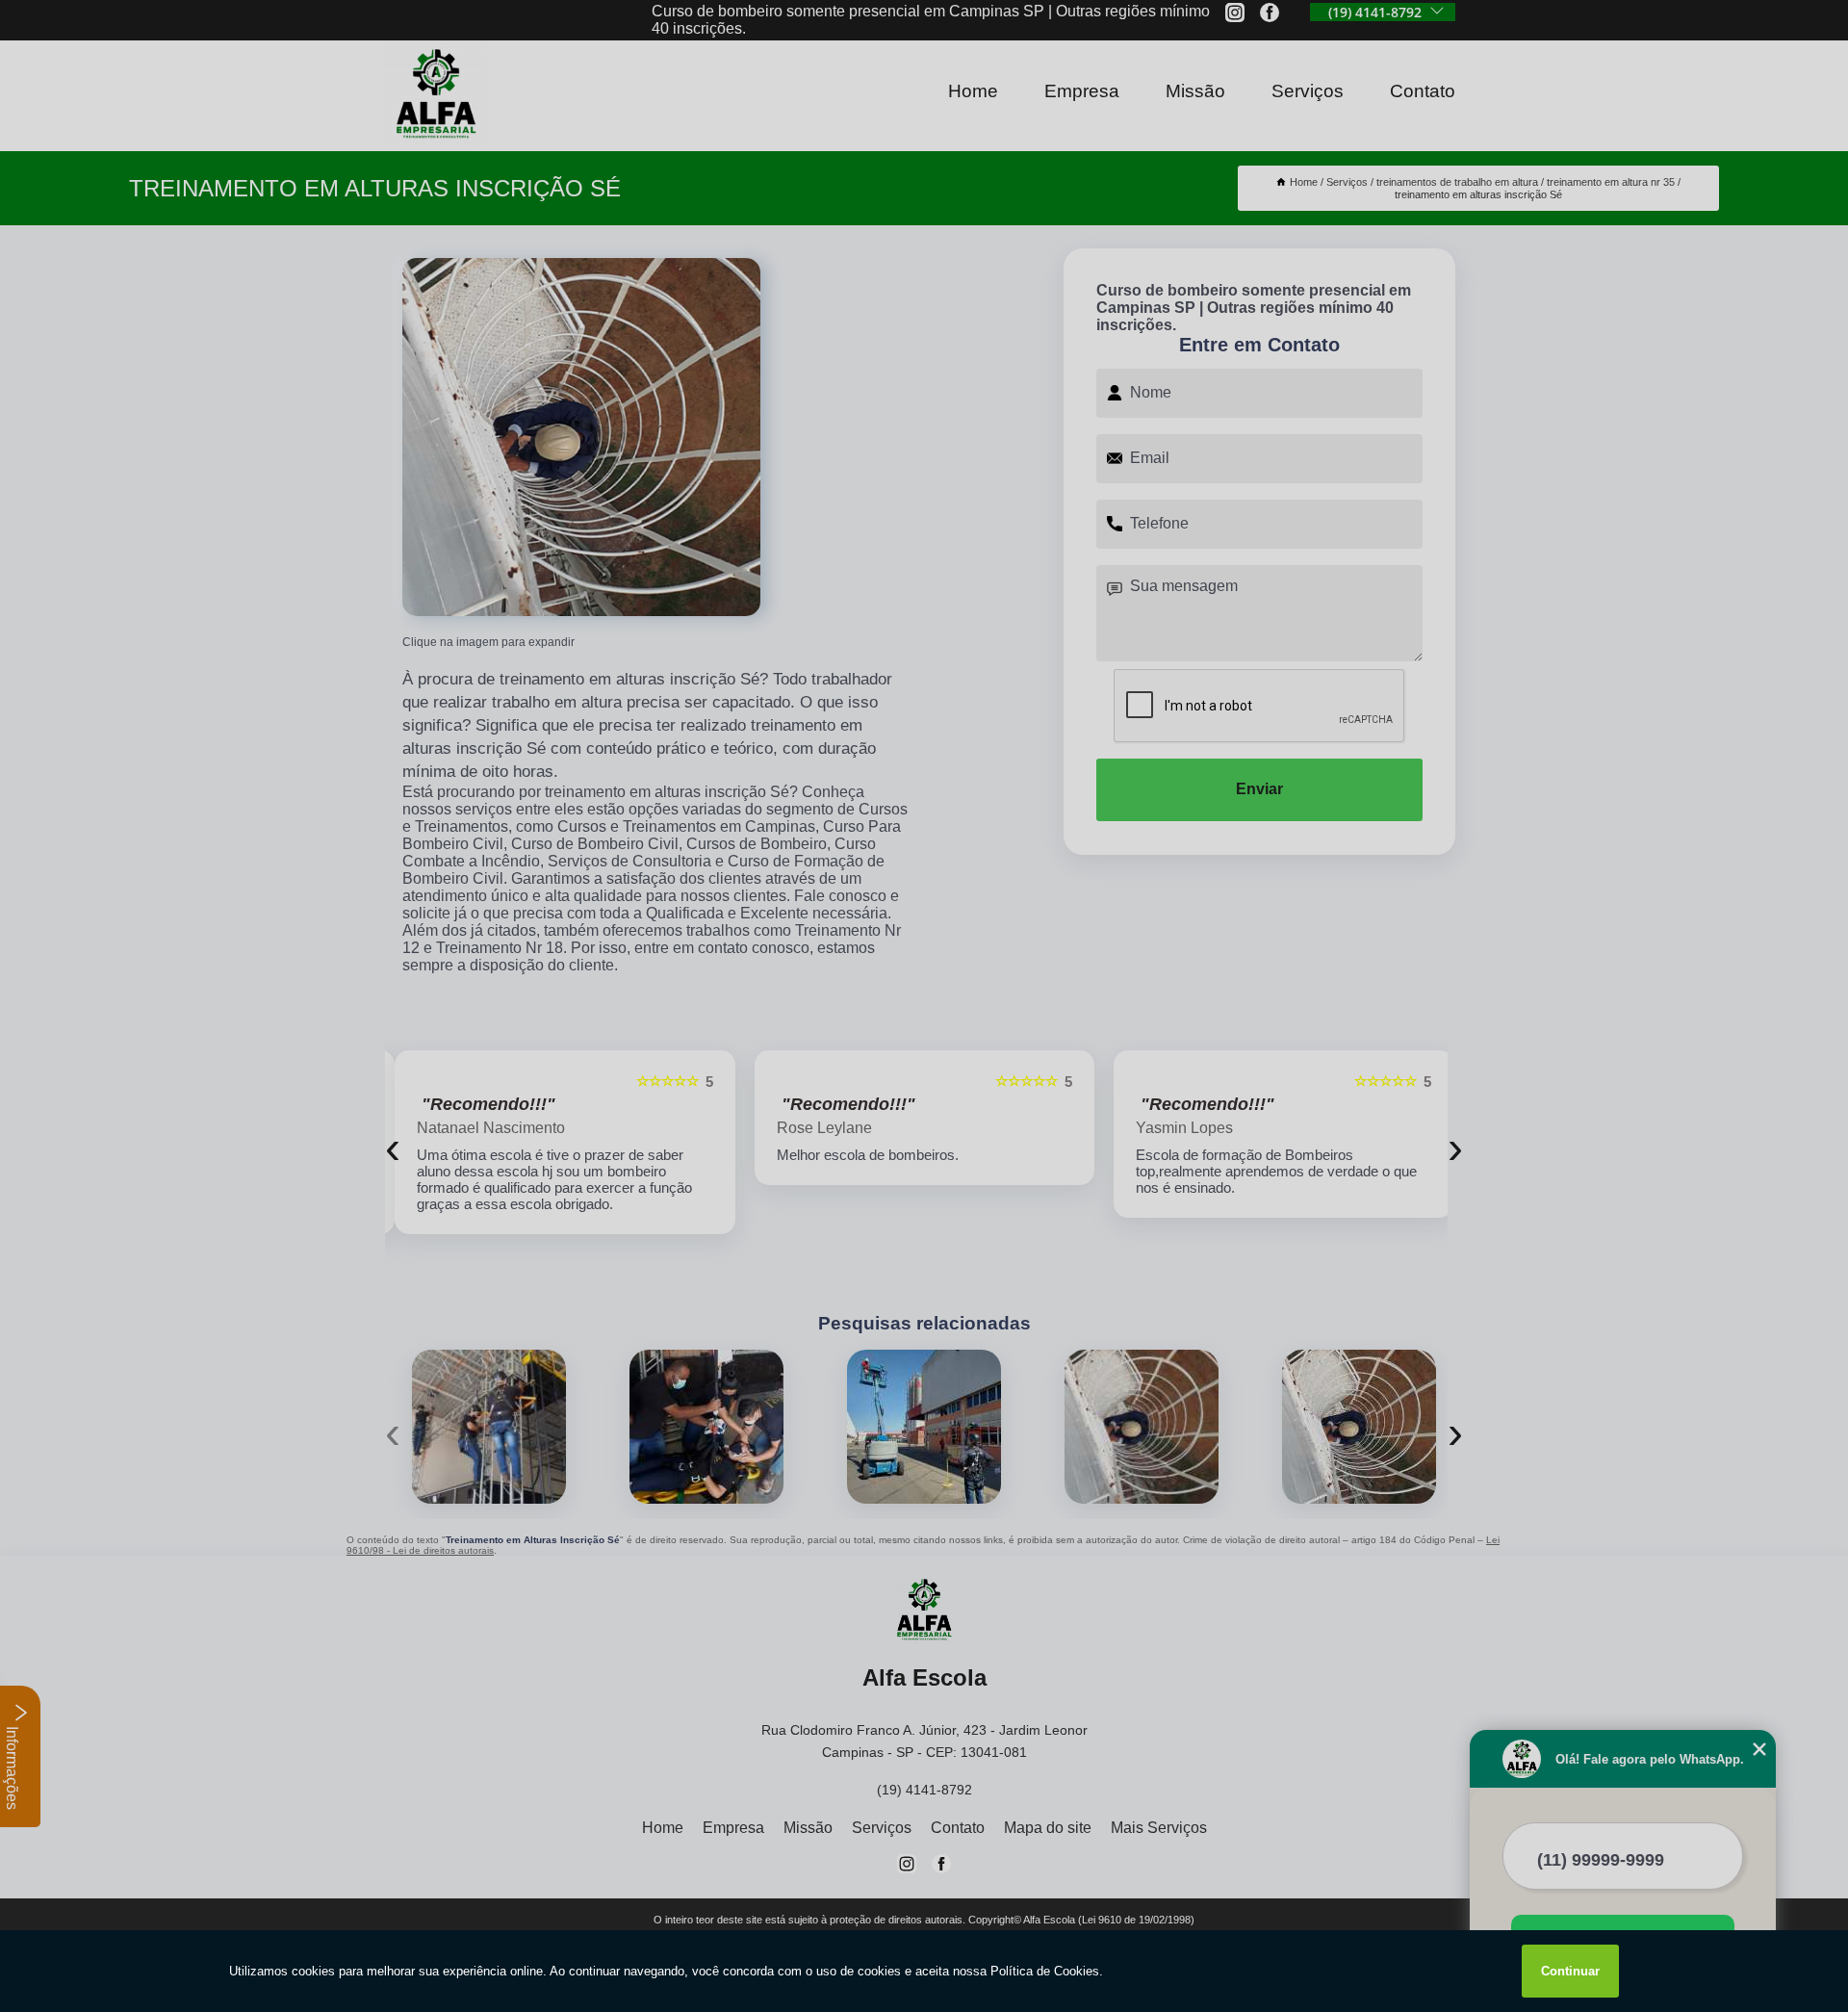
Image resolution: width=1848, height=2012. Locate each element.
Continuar (1570, 1971)
